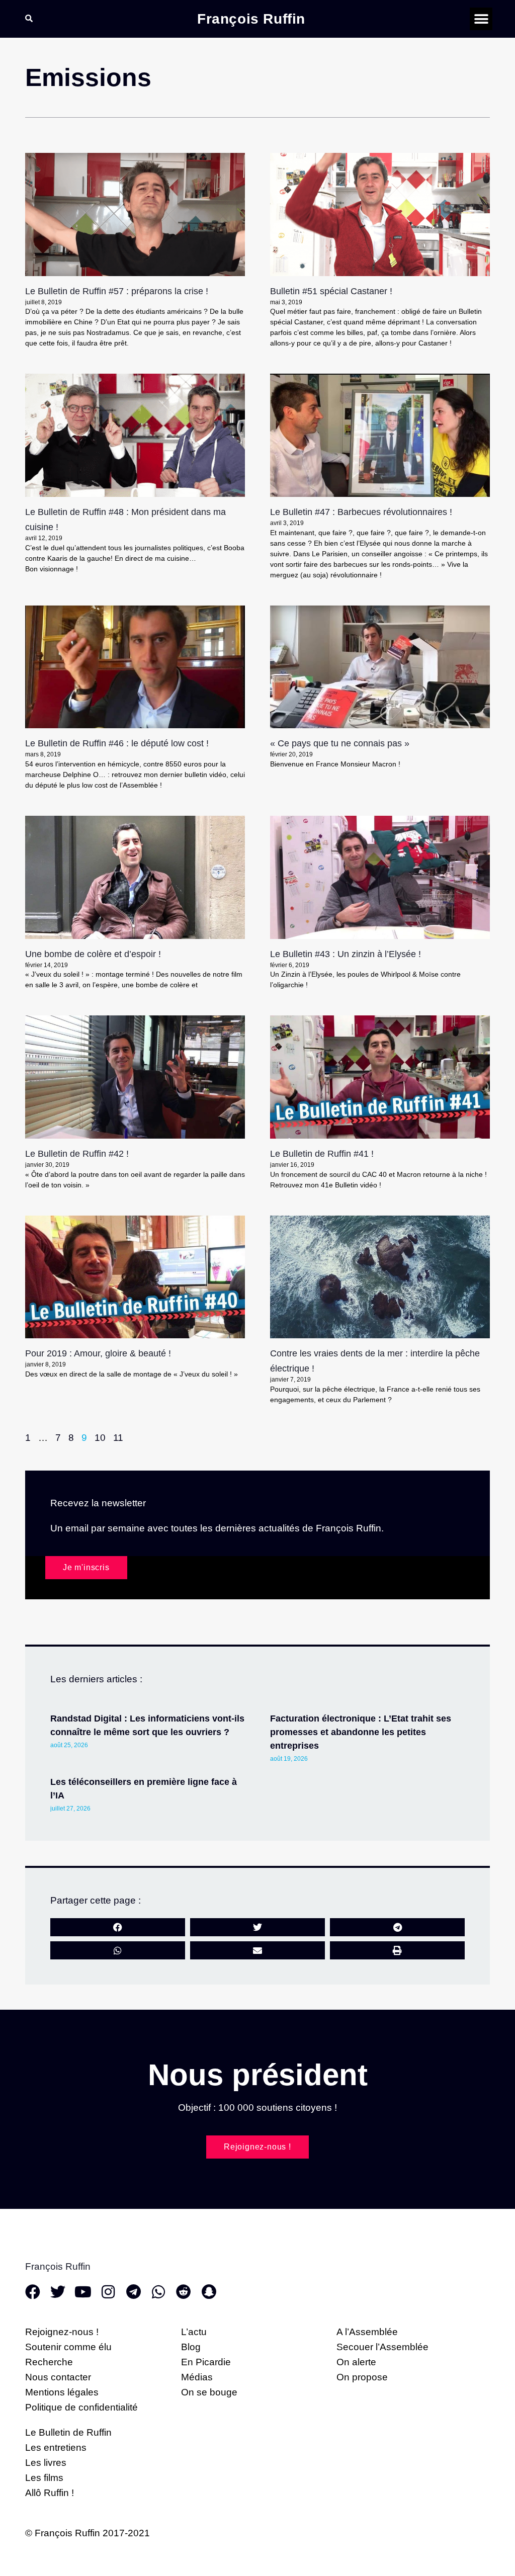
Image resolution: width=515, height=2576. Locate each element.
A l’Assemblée (367, 2332)
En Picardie (206, 2362)
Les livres (46, 2463)
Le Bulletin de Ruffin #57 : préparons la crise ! (117, 291)
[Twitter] (58, 2292)
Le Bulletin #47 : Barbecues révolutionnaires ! (361, 512)
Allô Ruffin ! (50, 2493)
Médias (197, 2377)
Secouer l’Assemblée (382, 2347)
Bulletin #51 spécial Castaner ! (331, 291)
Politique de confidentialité (81, 2407)
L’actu (194, 2332)
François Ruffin (251, 19)
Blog (191, 2347)
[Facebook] (33, 2292)
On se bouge (209, 2392)
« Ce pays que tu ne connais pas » (340, 743)
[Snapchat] (209, 2292)
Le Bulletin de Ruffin (68, 2432)
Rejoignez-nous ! (62, 2332)
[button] (481, 19)
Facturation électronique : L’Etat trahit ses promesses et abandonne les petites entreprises (361, 1732)
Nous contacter (58, 2377)
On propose (362, 2377)
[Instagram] (108, 2292)
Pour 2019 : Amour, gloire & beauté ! (98, 1353)
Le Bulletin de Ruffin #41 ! (322, 1154)
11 (118, 1438)
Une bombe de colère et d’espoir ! (93, 954)
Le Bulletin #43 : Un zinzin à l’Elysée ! (346, 954)
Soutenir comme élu (68, 2347)
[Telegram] (133, 2292)
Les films (44, 2478)
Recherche (49, 2362)
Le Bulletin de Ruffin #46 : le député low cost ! (117, 743)
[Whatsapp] (158, 2292)
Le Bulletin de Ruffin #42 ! (77, 1154)
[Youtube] (83, 2292)
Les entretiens (56, 2448)
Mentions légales (62, 2392)
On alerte (356, 2362)
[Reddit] (184, 2292)
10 (100, 1438)
